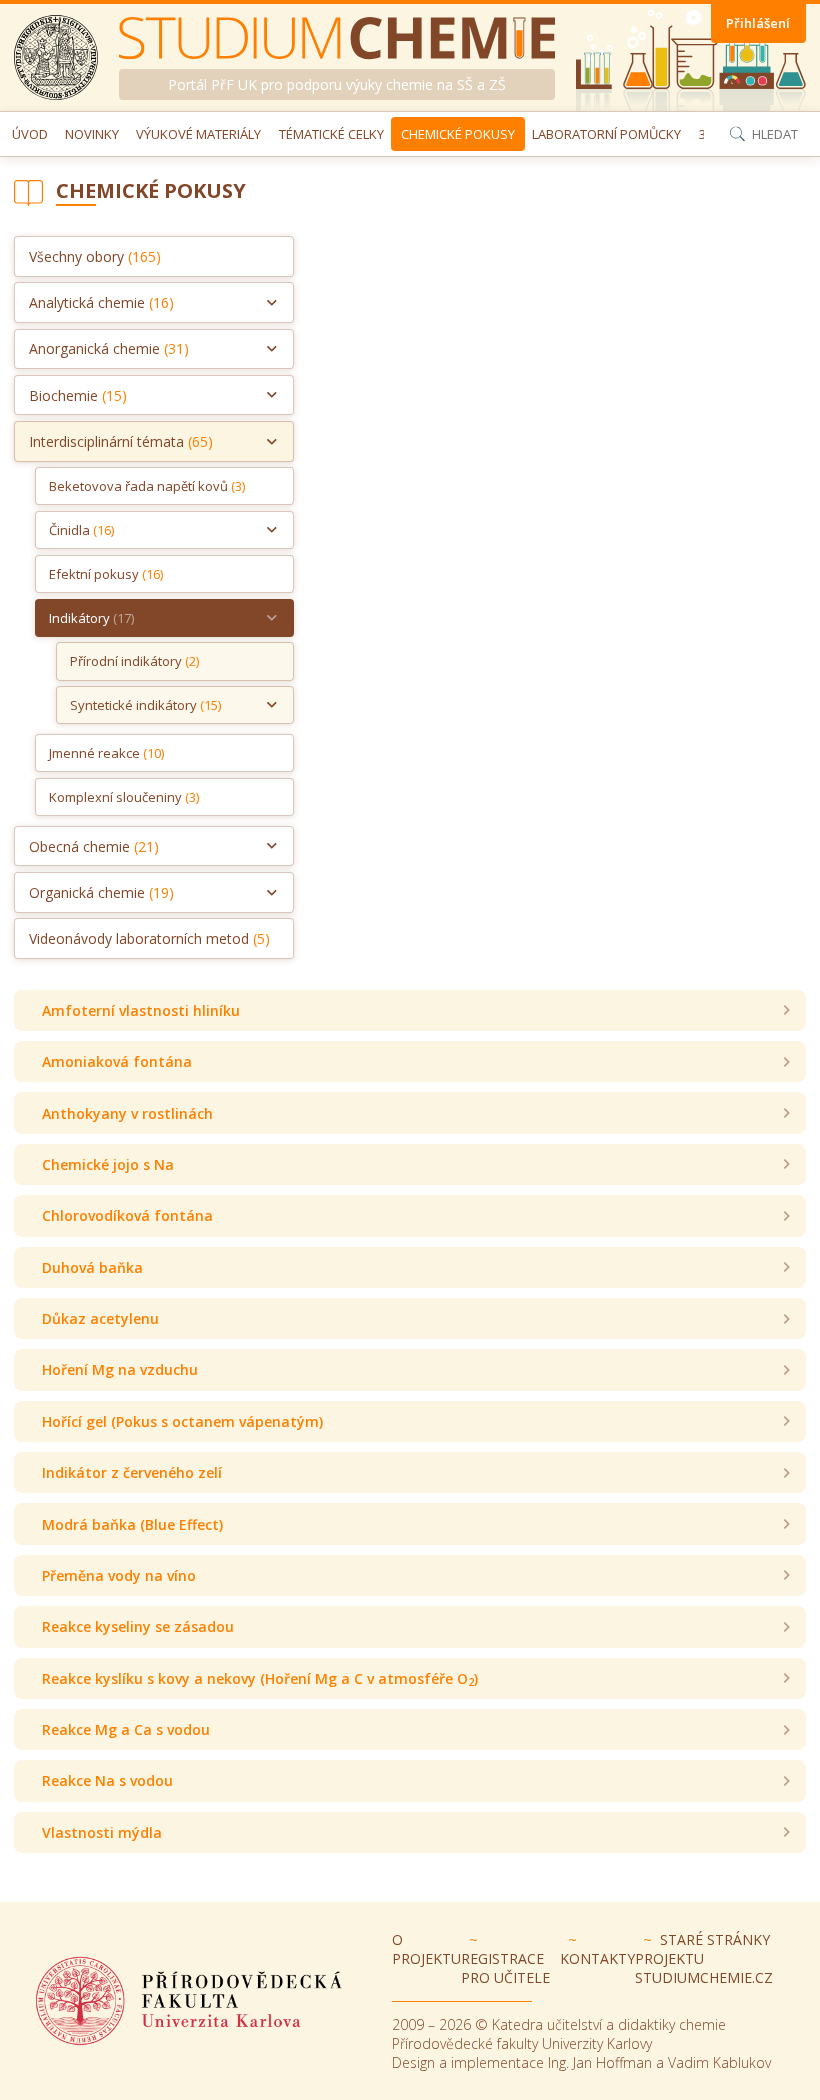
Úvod (30, 134)
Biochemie (78, 395)
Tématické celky (331, 134)
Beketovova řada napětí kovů (147, 486)
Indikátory (91, 618)
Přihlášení (758, 23)
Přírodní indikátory (134, 661)
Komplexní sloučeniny (124, 797)
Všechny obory (95, 256)
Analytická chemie (101, 302)
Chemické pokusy (458, 134)
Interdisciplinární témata (121, 441)
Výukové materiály (198, 134)
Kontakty (597, 1958)
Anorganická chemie (109, 348)
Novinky (92, 134)
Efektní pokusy (106, 574)
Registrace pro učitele (505, 1968)
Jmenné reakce (106, 753)
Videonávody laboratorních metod (149, 938)
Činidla (81, 530)
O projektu (426, 1949)
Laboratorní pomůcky (606, 134)
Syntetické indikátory (145, 705)
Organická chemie (101, 892)
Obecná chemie (94, 846)
